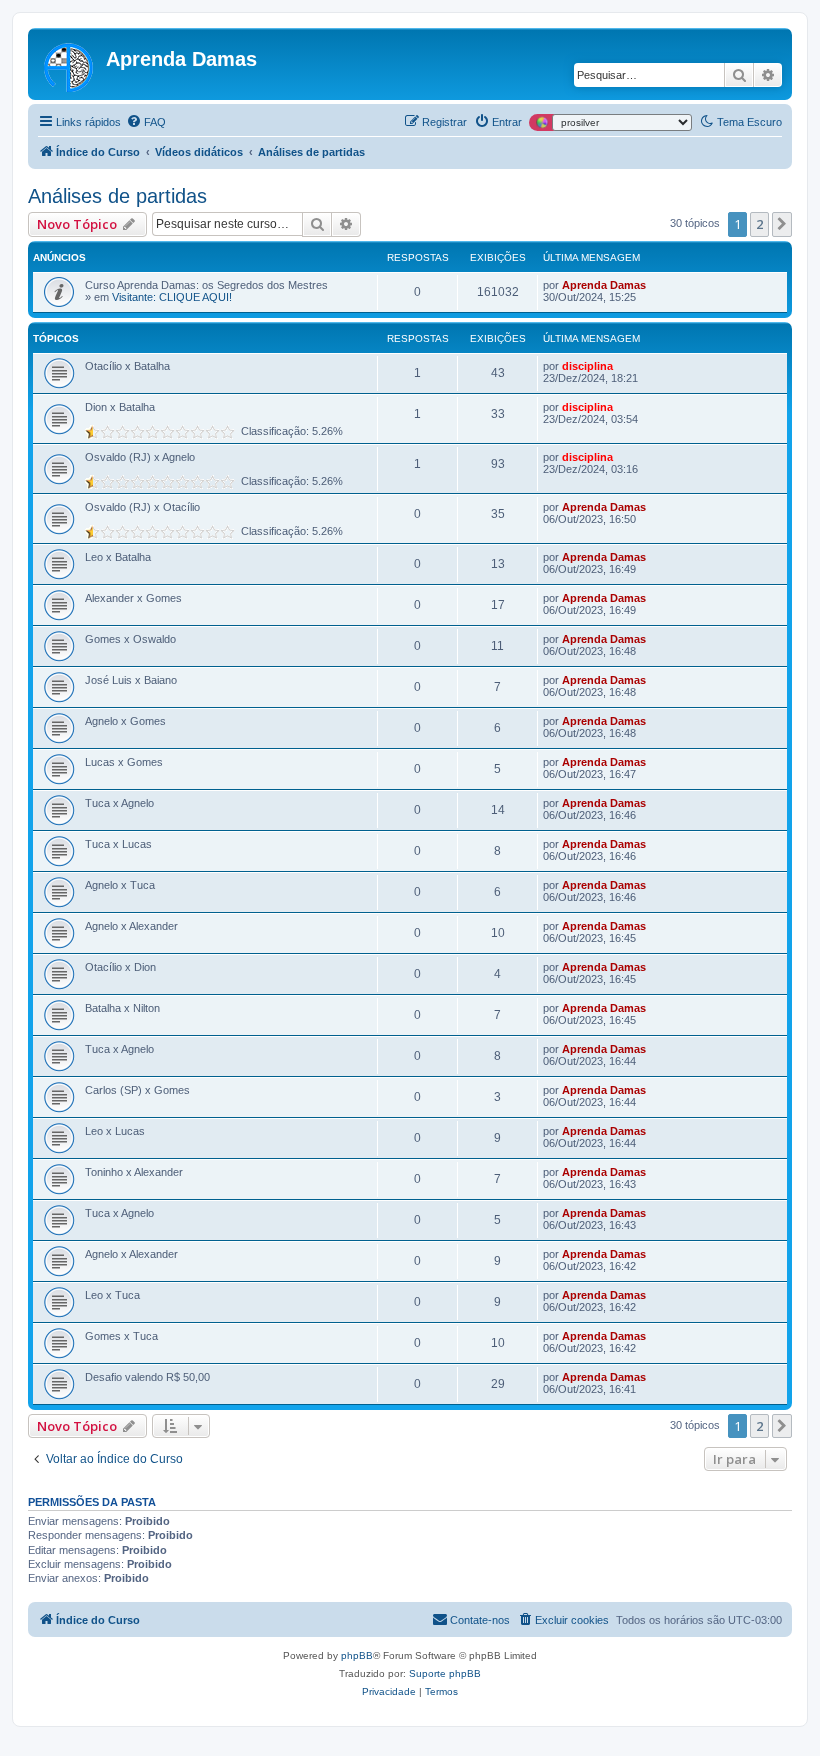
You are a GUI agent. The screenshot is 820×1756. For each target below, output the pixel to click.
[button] (782, 224)
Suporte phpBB (445, 1673)
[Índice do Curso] (69, 64)
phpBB (357, 1655)
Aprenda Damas (604, 285)
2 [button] (759, 224)
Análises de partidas (117, 196)
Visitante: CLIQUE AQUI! (172, 297)
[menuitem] (146, 122)
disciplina (587, 366)
